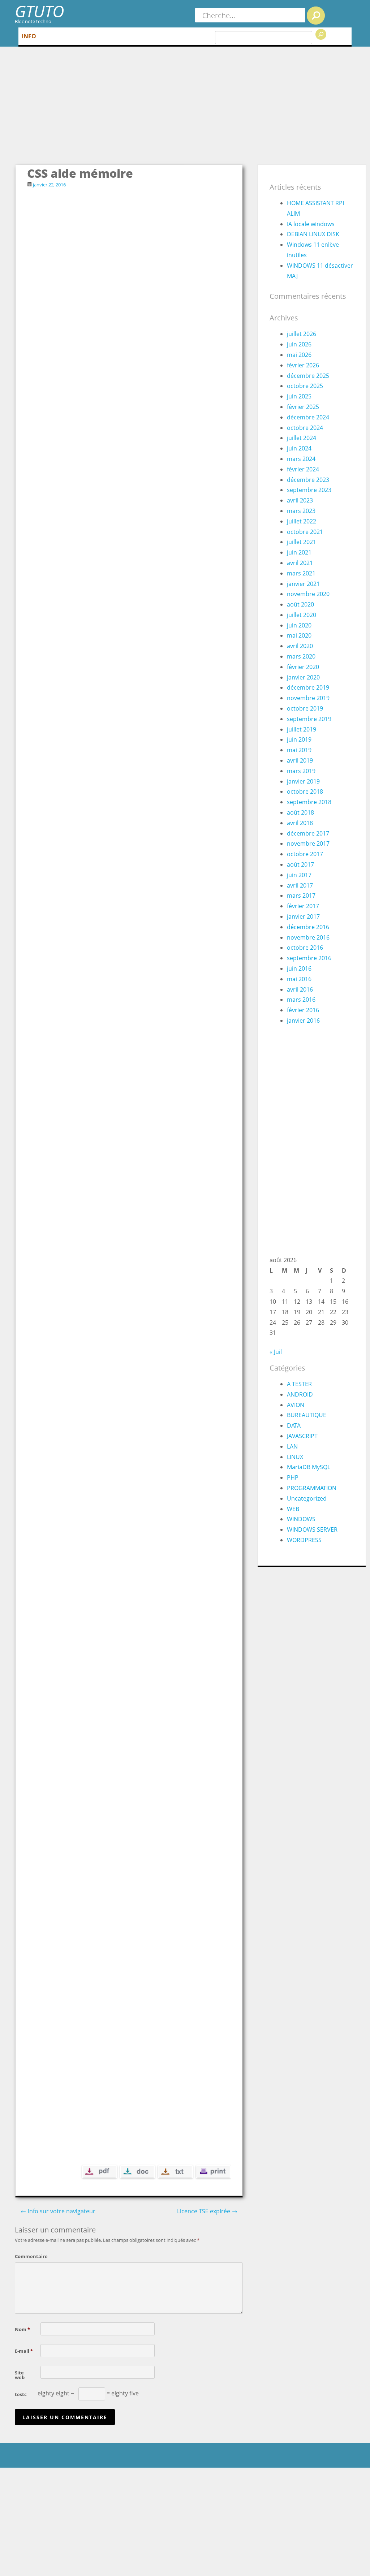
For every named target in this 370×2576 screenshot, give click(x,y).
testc (21, 2394)
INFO (29, 36)
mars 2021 (301, 573)
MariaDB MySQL (309, 1467)
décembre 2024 (308, 417)
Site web (20, 2375)
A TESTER (299, 1384)
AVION (296, 1405)
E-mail (24, 2351)
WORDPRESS (304, 1540)
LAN (292, 1446)
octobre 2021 (305, 532)
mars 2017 (301, 896)
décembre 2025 (308, 376)
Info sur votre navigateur (58, 2211)
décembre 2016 (308, 927)
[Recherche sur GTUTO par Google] (321, 34)
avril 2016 (300, 989)
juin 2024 (299, 448)
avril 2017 (300, 885)
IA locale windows (311, 224)
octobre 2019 (305, 708)
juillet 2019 (302, 729)
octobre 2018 (305, 791)
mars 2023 (301, 511)
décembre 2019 (308, 687)
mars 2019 (301, 771)
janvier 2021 (303, 584)
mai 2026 (299, 355)
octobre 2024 (305, 428)
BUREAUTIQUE (307, 1415)
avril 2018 (300, 823)
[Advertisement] (191, 110)
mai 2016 (299, 979)
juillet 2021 (302, 542)
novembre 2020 (308, 594)
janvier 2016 (303, 1021)
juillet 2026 (302, 334)
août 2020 (300, 604)
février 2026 (303, 365)
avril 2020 (300, 646)
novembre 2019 (308, 698)
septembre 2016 (309, 958)
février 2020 (303, 667)
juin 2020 (299, 625)
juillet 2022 (302, 521)
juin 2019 (299, 739)
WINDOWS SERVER (312, 1529)
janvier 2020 (303, 677)
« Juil (276, 1352)
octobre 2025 (305, 386)
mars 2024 (301, 459)
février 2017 (303, 906)
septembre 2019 (309, 719)
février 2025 (303, 407)
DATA (294, 1425)
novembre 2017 (308, 843)
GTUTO (39, 11)
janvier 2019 (303, 781)
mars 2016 (301, 1000)
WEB (293, 1509)
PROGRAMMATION (312, 1488)
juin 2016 (299, 968)
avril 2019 (300, 760)
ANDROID (300, 1394)
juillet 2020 (302, 615)
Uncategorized (307, 1498)
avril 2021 (300, 563)
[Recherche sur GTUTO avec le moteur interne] (316, 16)
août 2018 (300, 812)
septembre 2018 (309, 802)
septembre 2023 (309, 490)
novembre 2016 (308, 937)
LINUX (295, 1457)
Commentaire (26, 2256)
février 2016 (303, 1010)
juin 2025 (299, 396)
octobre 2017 (305, 854)
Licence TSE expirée (207, 2211)
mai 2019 (299, 750)
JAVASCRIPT (302, 1436)
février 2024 (303, 469)
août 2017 (300, 864)
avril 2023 (300, 500)
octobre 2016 (305, 948)
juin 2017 (299, 875)
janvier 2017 (303, 916)
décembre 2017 (308, 833)
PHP (293, 1477)
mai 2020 (299, 635)
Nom (22, 2329)
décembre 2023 (308, 480)
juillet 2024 (302, 438)
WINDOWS (301, 1519)
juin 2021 (299, 552)
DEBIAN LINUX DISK (313, 234)
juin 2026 (299, 344)
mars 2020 (301, 656)
